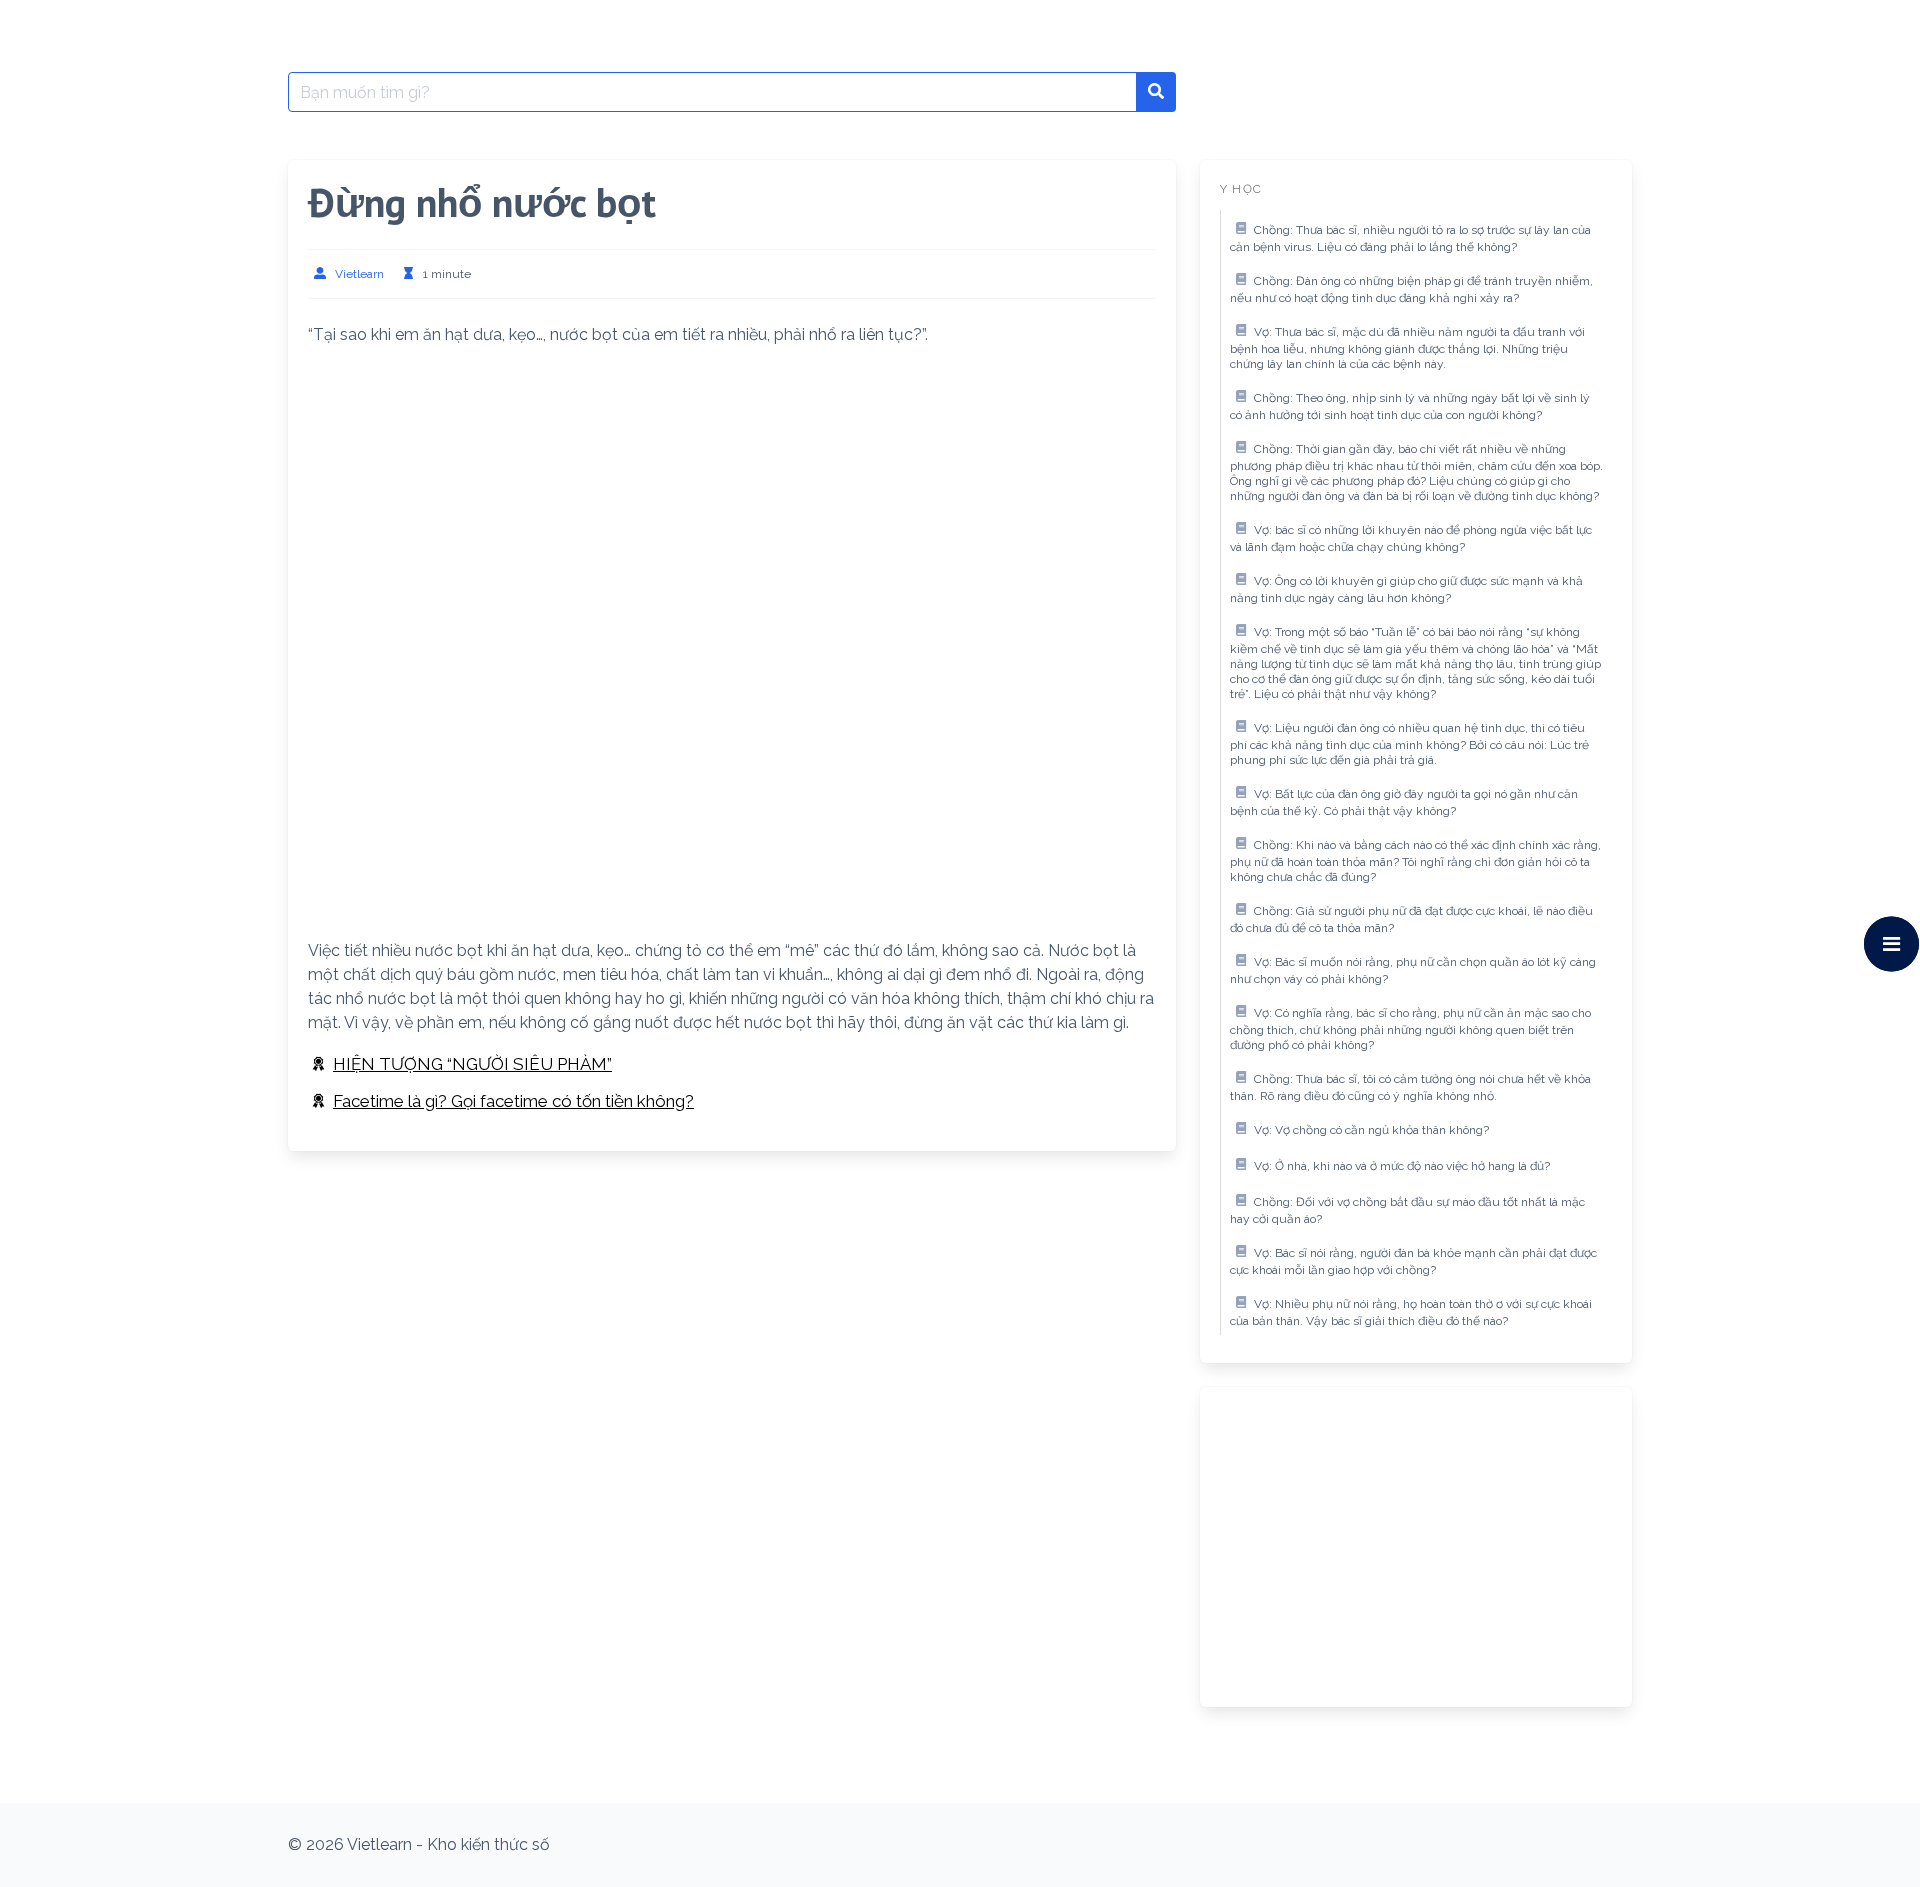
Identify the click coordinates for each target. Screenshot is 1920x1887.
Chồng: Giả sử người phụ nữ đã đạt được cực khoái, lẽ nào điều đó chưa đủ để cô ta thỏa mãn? (1411, 920)
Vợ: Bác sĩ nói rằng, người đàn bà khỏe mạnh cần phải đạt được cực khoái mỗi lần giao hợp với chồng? (1413, 1262)
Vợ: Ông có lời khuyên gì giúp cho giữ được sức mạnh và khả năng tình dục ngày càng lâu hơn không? (1406, 590)
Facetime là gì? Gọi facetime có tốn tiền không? (513, 1101)
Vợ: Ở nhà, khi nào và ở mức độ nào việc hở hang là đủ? (1402, 1166)
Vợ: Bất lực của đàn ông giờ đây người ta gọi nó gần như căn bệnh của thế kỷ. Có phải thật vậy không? (1404, 803)
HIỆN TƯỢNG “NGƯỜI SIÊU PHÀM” (472, 1064)
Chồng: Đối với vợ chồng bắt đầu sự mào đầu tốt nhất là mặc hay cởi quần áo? (1407, 1211)
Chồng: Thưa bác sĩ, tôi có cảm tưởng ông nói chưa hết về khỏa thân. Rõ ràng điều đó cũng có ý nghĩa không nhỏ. (1410, 1088)
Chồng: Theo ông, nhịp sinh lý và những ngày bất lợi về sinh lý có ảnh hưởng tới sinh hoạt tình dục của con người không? (1410, 407)
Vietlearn (359, 274)
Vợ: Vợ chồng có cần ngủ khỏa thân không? (1371, 1130)
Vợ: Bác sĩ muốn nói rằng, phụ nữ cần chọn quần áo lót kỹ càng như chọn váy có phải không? (1413, 971)
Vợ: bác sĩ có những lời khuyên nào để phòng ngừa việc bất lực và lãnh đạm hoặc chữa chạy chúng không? (1411, 539)
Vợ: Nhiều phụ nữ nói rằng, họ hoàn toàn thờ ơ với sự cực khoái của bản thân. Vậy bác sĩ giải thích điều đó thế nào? (1411, 1313)
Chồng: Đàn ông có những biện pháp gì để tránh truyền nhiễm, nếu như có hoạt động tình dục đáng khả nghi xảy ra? (1411, 290)
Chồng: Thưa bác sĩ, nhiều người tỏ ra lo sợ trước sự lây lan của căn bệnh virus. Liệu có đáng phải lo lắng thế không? (1410, 239)
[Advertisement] (732, 503)
